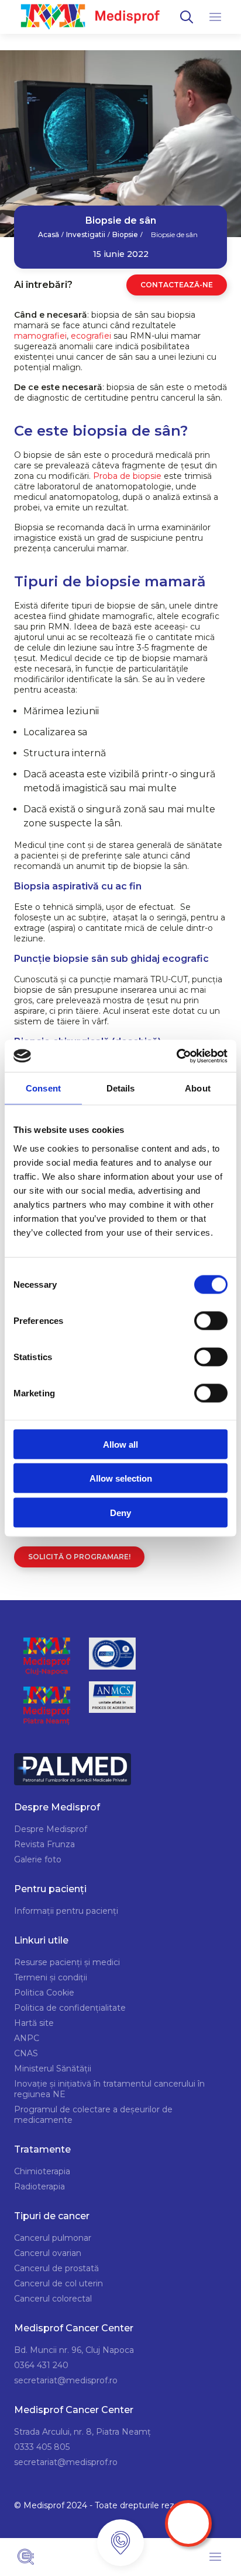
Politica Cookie (44, 1993)
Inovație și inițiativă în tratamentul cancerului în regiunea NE (109, 2089)
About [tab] (198, 1088)
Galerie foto (38, 1859)
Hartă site (34, 2023)
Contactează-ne (177, 285)
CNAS (26, 2053)
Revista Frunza (44, 1844)
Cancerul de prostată (56, 2268)
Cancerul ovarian (48, 2253)
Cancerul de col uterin (58, 2283)
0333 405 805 (42, 2447)
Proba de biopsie (127, 476)
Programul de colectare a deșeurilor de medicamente (93, 2115)
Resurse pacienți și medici (67, 1962)
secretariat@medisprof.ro (66, 2380)
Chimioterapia (42, 2171)
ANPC (27, 2038)
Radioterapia (39, 2186)
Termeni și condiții (51, 1977)
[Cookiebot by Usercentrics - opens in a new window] (176, 1056)
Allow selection (121, 1478)
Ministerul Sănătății (53, 2069)
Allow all (120, 1444)
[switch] (211, 1320)
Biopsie (125, 235)
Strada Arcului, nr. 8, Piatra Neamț (82, 2432)
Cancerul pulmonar (53, 2238)
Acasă (49, 235)
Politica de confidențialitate (70, 2008)
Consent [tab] (43, 1088)
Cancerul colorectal (53, 2299)
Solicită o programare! (79, 1557)
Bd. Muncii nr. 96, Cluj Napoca (74, 2350)
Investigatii (86, 235)
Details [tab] (121, 1088)
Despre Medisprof (51, 1829)
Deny (120, 1512)
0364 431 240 (41, 2365)
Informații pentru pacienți (66, 1911)
